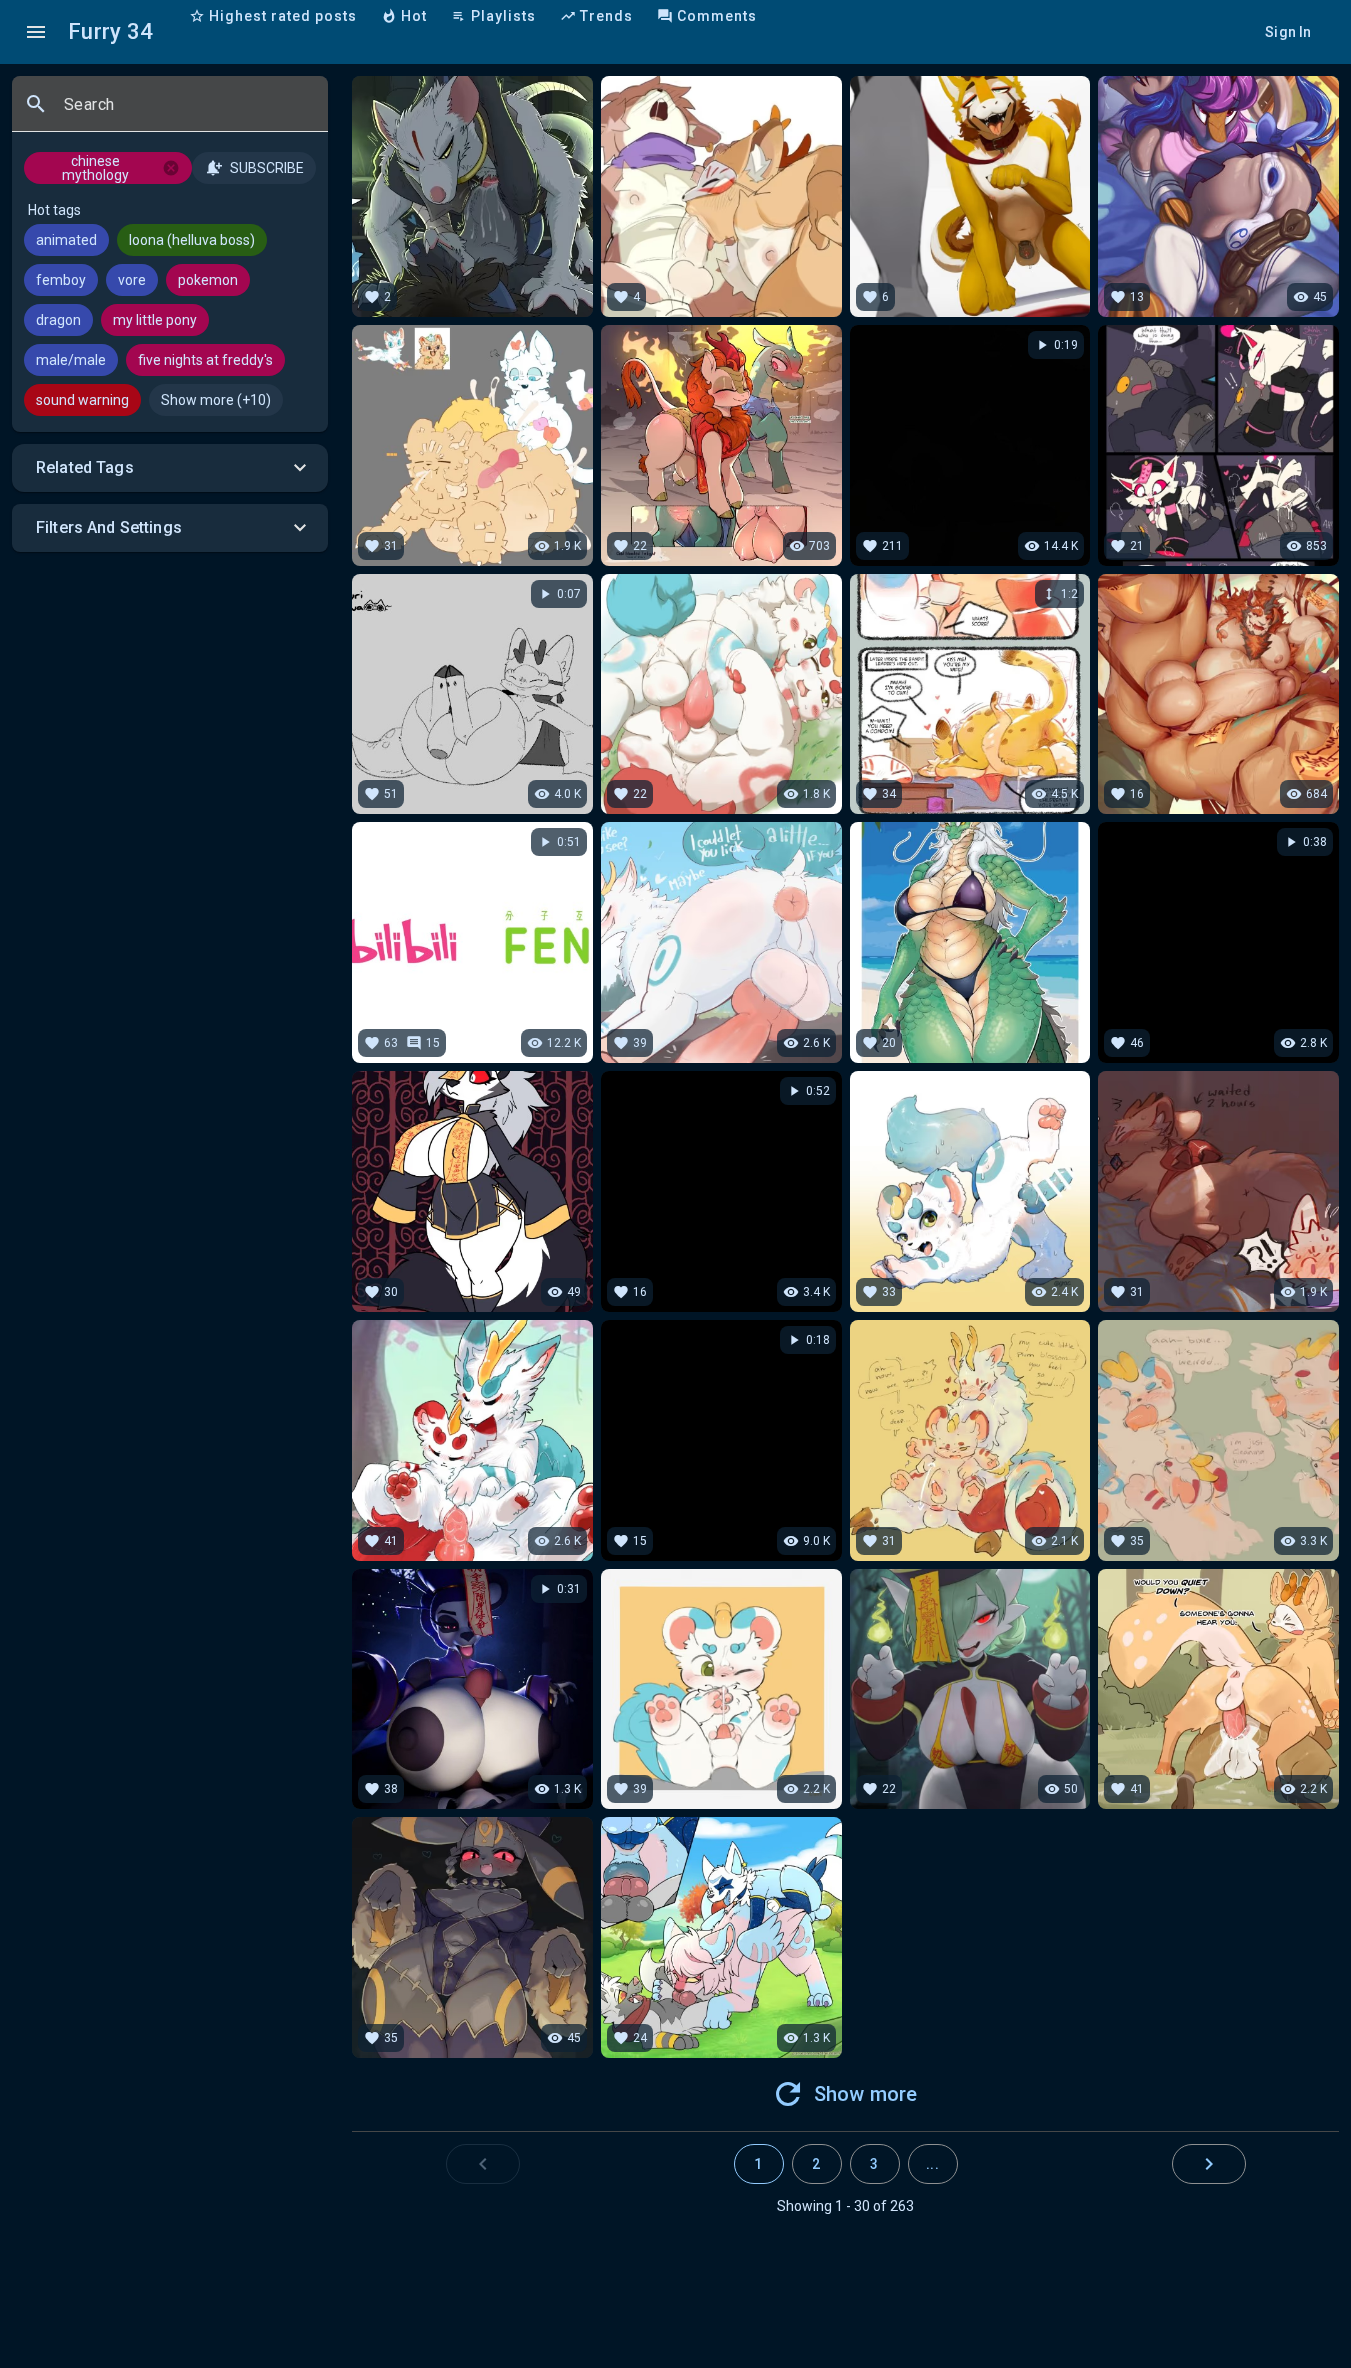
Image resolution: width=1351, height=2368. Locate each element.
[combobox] (188, 112)
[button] (170, 468)
